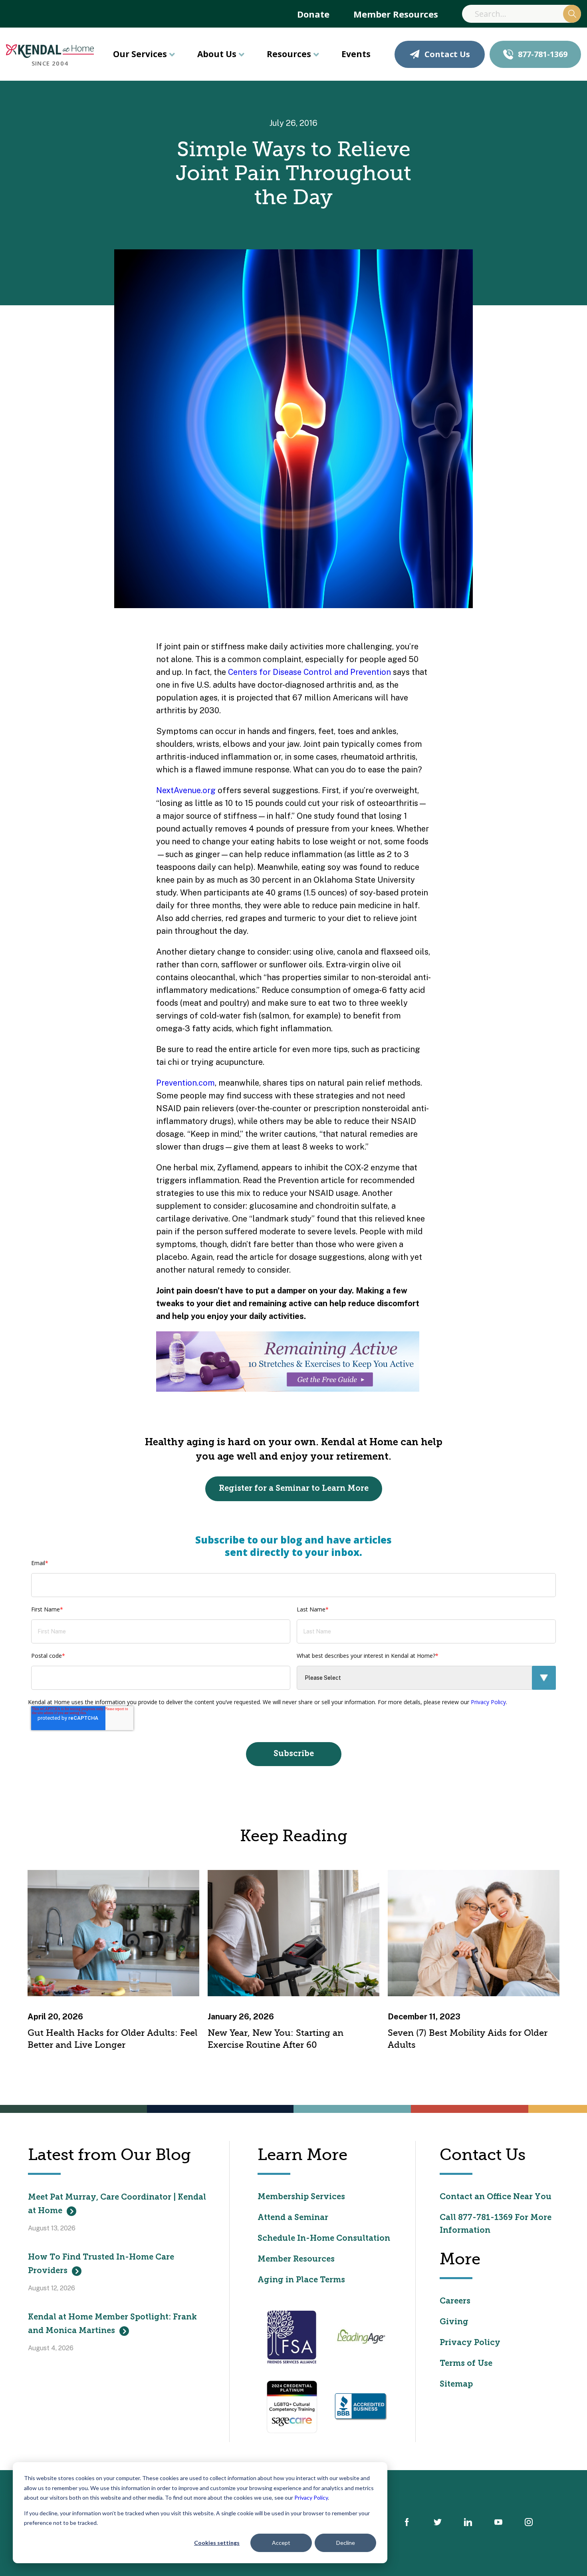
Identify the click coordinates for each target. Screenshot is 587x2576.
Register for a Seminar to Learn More (294, 1489)
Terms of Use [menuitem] (466, 2364)
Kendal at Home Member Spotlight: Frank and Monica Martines (112, 2324)
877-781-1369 (543, 54)
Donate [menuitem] (313, 14)
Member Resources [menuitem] (396, 14)
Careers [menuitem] (455, 2301)
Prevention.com (185, 1083)
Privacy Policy (311, 2497)
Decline (346, 2543)
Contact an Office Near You (496, 2197)
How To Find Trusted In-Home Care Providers (101, 2264)
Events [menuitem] (356, 54)
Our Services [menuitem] (140, 54)
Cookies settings (217, 2543)
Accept (281, 2543)
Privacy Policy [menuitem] (470, 2343)
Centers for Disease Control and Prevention (309, 672)
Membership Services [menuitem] (301, 2197)
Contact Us (447, 54)
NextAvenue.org (186, 790)
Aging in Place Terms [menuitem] (301, 2280)
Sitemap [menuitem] (456, 2385)
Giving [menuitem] (454, 2322)
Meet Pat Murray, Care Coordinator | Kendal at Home (117, 2204)
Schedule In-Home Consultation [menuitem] (324, 2239)
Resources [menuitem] (289, 54)
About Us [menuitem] (217, 54)
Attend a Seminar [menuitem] (293, 2218)
